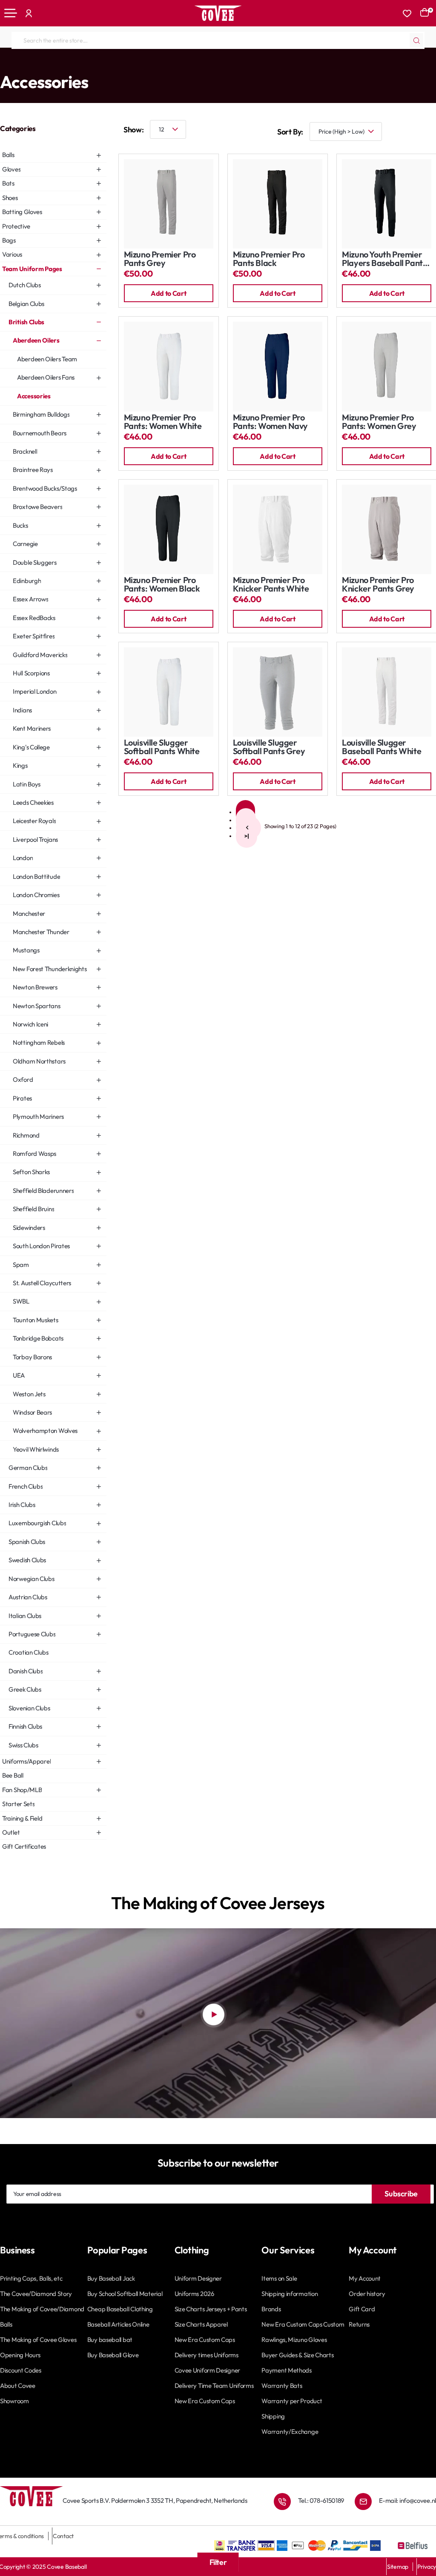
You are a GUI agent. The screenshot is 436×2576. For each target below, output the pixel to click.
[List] (427, 132)
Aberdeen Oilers (126, 65)
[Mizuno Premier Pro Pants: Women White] (169, 366)
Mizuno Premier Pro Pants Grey (160, 259)
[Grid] (402, 132)
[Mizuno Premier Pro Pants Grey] (169, 204)
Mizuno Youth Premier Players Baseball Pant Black (382, 259)
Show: (133, 130)
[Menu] (11, 13)
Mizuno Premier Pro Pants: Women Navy (270, 422)
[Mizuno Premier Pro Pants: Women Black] (169, 529)
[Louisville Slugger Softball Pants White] (169, 692)
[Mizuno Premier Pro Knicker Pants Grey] (387, 529)
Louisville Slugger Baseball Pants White (381, 747)
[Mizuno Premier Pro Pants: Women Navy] (278, 366)
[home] (3, 64)
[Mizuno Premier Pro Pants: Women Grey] (387, 366)
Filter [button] (218, 2562)
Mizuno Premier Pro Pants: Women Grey (379, 422)
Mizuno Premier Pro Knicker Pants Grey (378, 585)
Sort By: (290, 132)
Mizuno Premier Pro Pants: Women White (163, 422)
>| (247, 836)
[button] (169, 293)
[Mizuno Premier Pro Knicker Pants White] (278, 529)
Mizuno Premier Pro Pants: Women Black (162, 585)
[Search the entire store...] (416, 40)
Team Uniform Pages (37, 65)
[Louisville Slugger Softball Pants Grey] (278, 692)
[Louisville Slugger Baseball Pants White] (387, 692)
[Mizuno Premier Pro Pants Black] (278, 204)
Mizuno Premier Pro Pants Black (269, 259)
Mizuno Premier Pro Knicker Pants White (271, 585)
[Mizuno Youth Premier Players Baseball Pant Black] (387, 204)
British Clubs (85, 65)
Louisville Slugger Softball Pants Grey (269, 747)
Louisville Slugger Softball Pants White (162, 747)
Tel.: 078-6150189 (321, 2500)
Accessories (166, 65)
